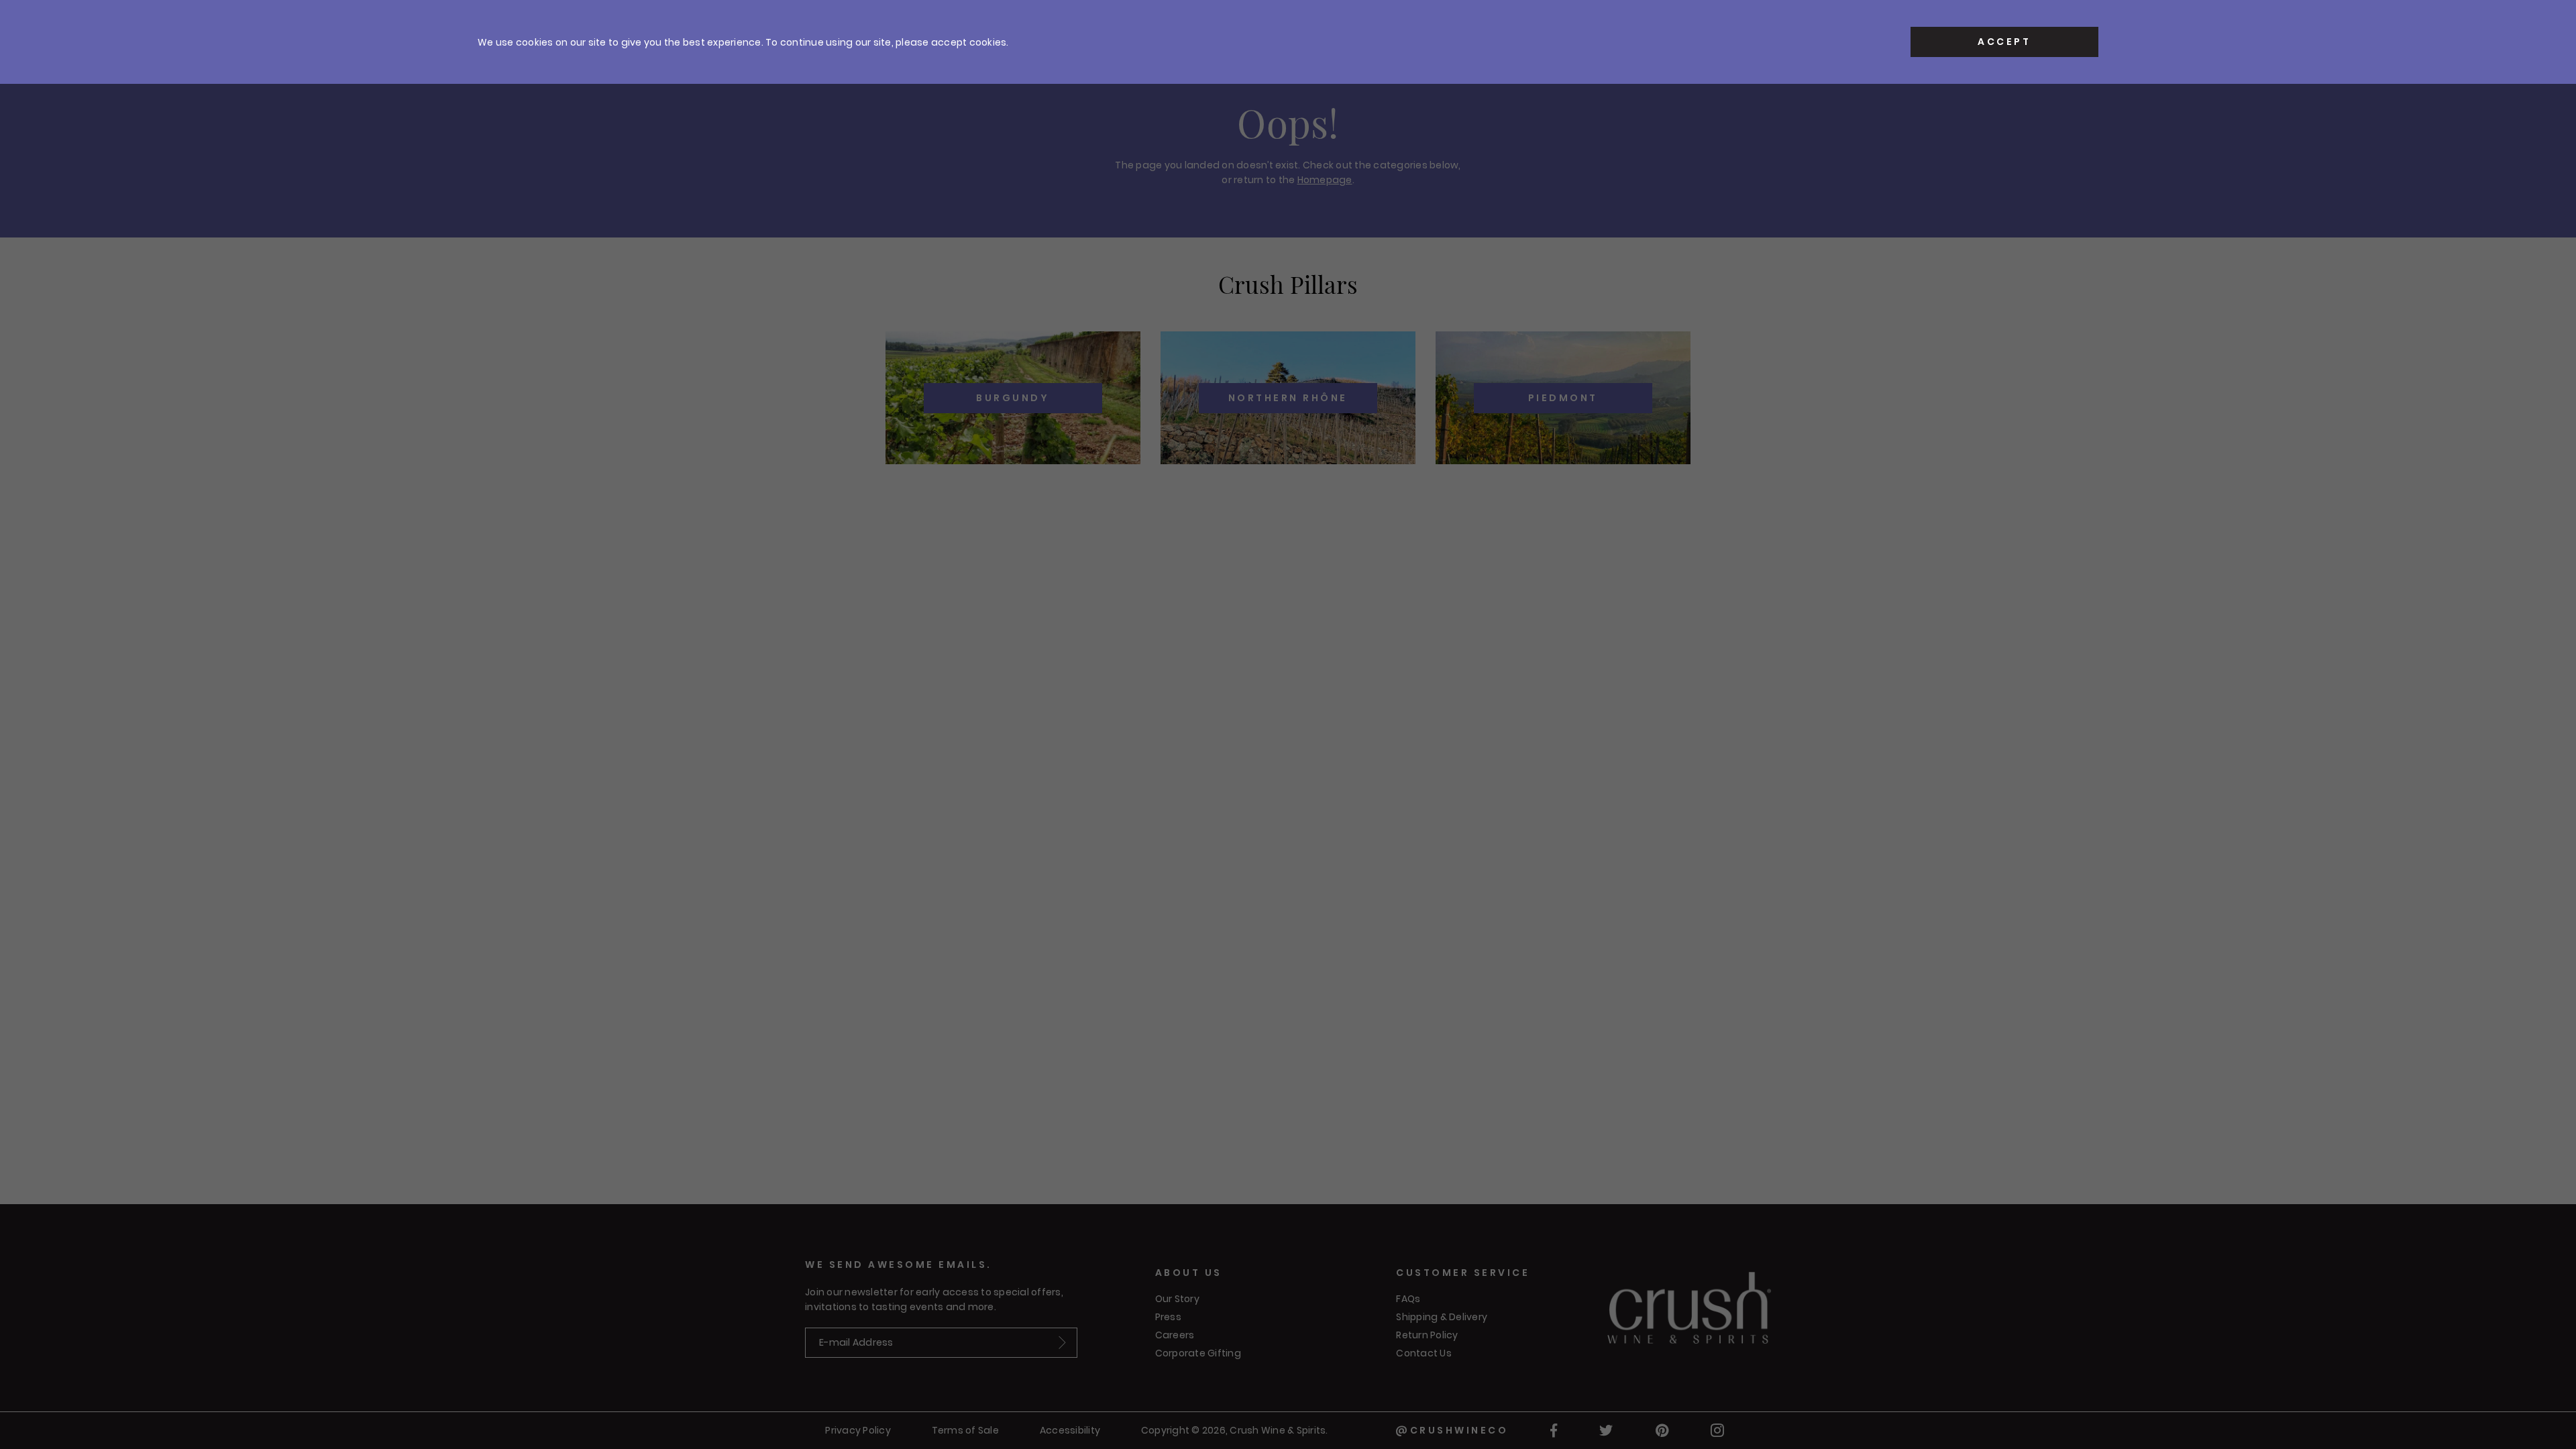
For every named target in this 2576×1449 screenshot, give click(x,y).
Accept (2004, 42)
